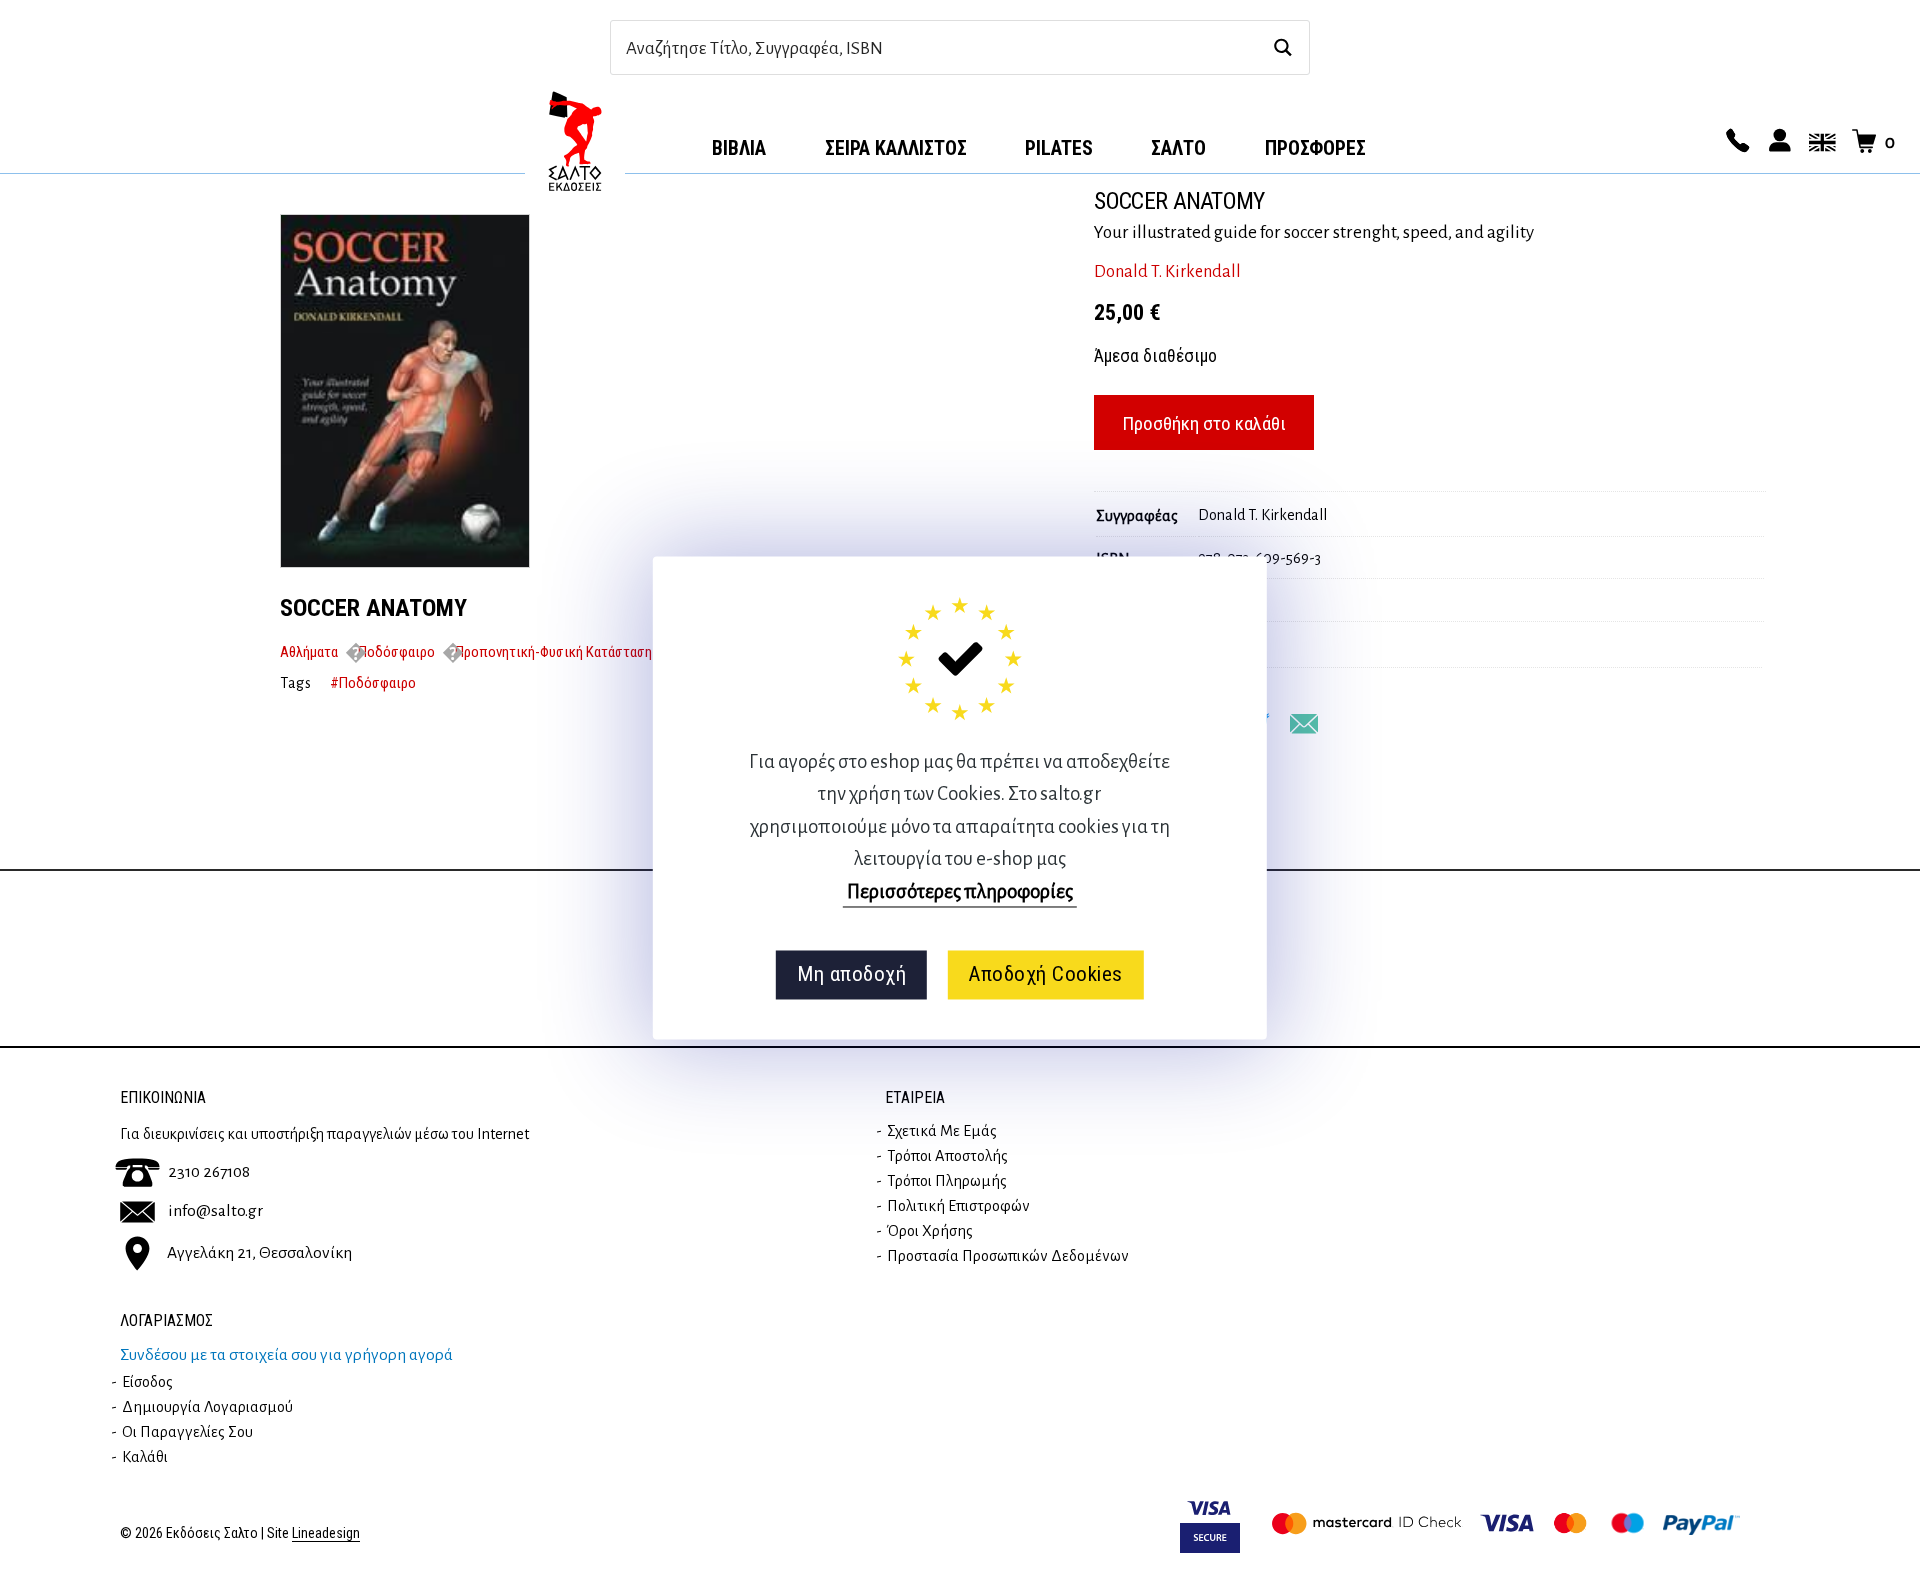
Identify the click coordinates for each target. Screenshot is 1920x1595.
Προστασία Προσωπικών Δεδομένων (1008, 1256)
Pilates (1059, 148)
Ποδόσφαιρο (396, 652)
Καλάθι (145, 1457)
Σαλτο (1178, 148)
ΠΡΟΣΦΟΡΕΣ (1315, 148)
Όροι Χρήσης (930, 1231)
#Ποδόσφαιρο (373, 683)
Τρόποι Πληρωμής (947, 1181)
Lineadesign (326, 1533)
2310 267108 (209, 1172)
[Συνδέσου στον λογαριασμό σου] (1777, 142)
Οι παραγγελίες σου (187, 1432)
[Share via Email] (1304, 724)
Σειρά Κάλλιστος (896, 148)
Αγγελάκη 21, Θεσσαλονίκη (259, 1252)
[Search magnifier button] (1282, 47)
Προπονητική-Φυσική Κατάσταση (553, 652)
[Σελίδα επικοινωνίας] (1735, 142)
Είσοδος (147, 1382)
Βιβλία (739, 148)
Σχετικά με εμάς (942, 1131)
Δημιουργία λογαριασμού (207, 1407)
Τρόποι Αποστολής (947, 1156)
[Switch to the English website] (1819, 142)
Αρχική (575, 141)
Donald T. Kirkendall (1167, 272)
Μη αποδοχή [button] (851, 975)
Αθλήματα (309, 652)
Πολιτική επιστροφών (958, 1206)
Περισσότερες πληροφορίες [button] (960, 891)
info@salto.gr (215, 1211)
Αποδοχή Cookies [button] (1045, 975)
